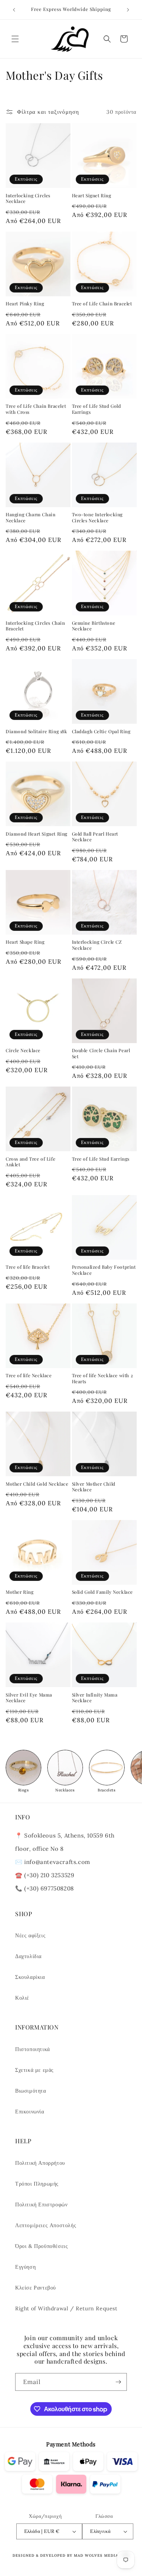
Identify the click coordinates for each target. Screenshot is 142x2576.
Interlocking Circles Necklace (28, 199)
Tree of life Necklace (29, 1375)
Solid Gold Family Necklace (103, 1592)
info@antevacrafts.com (56, 1862)
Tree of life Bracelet (28, 1267)
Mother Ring (20, 1592)
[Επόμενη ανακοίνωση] (128, 10)
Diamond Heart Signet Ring (37, 834)
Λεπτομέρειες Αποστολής (46, 2225)
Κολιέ (22, 1998)
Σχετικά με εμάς (34, 2070)
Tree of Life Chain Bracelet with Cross (36, 409)
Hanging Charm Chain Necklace (30, 518)
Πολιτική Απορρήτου (40, 2163)
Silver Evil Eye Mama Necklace (29, 1698)
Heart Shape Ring (25, 942)
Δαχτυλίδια (28, 1956)
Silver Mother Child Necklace (94, 1487)
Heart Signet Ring (92, 196)
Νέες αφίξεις (30, 1935)
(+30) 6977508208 (49, 1888)
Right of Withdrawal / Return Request (66, 2308)
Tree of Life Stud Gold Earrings (97, 409)
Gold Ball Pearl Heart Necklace (95, 837)
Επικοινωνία (30, 2112)
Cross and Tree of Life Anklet (30, 1162)
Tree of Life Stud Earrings (101, 1159)
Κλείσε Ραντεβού (36, 2288)
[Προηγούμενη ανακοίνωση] (14, 10)
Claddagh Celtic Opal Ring (101, 731)
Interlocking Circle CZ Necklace (97, 945)
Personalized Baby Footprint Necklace (104, 1270)
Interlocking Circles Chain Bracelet (35, 626)
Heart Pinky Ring (25, 304)
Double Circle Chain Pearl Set (101, 1053)
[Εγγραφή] (118, 2382)
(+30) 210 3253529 (49, 1875)
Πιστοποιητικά (33, 2049)
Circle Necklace (23, 1050)
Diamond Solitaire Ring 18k (37, 731)
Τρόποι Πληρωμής (37, 2184)
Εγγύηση (25, 2267)
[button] (15, 39)
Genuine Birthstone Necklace (94, 626)
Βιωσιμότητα (31, 2091)
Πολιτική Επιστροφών (41, 2204)
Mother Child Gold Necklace (37, 1484)
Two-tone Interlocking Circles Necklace (98, 518)
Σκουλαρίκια (30, 1977)
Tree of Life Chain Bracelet (102, 304)
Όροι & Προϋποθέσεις (41, 2246)
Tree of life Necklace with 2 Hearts (103, 1379)
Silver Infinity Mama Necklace (95, 1698)
